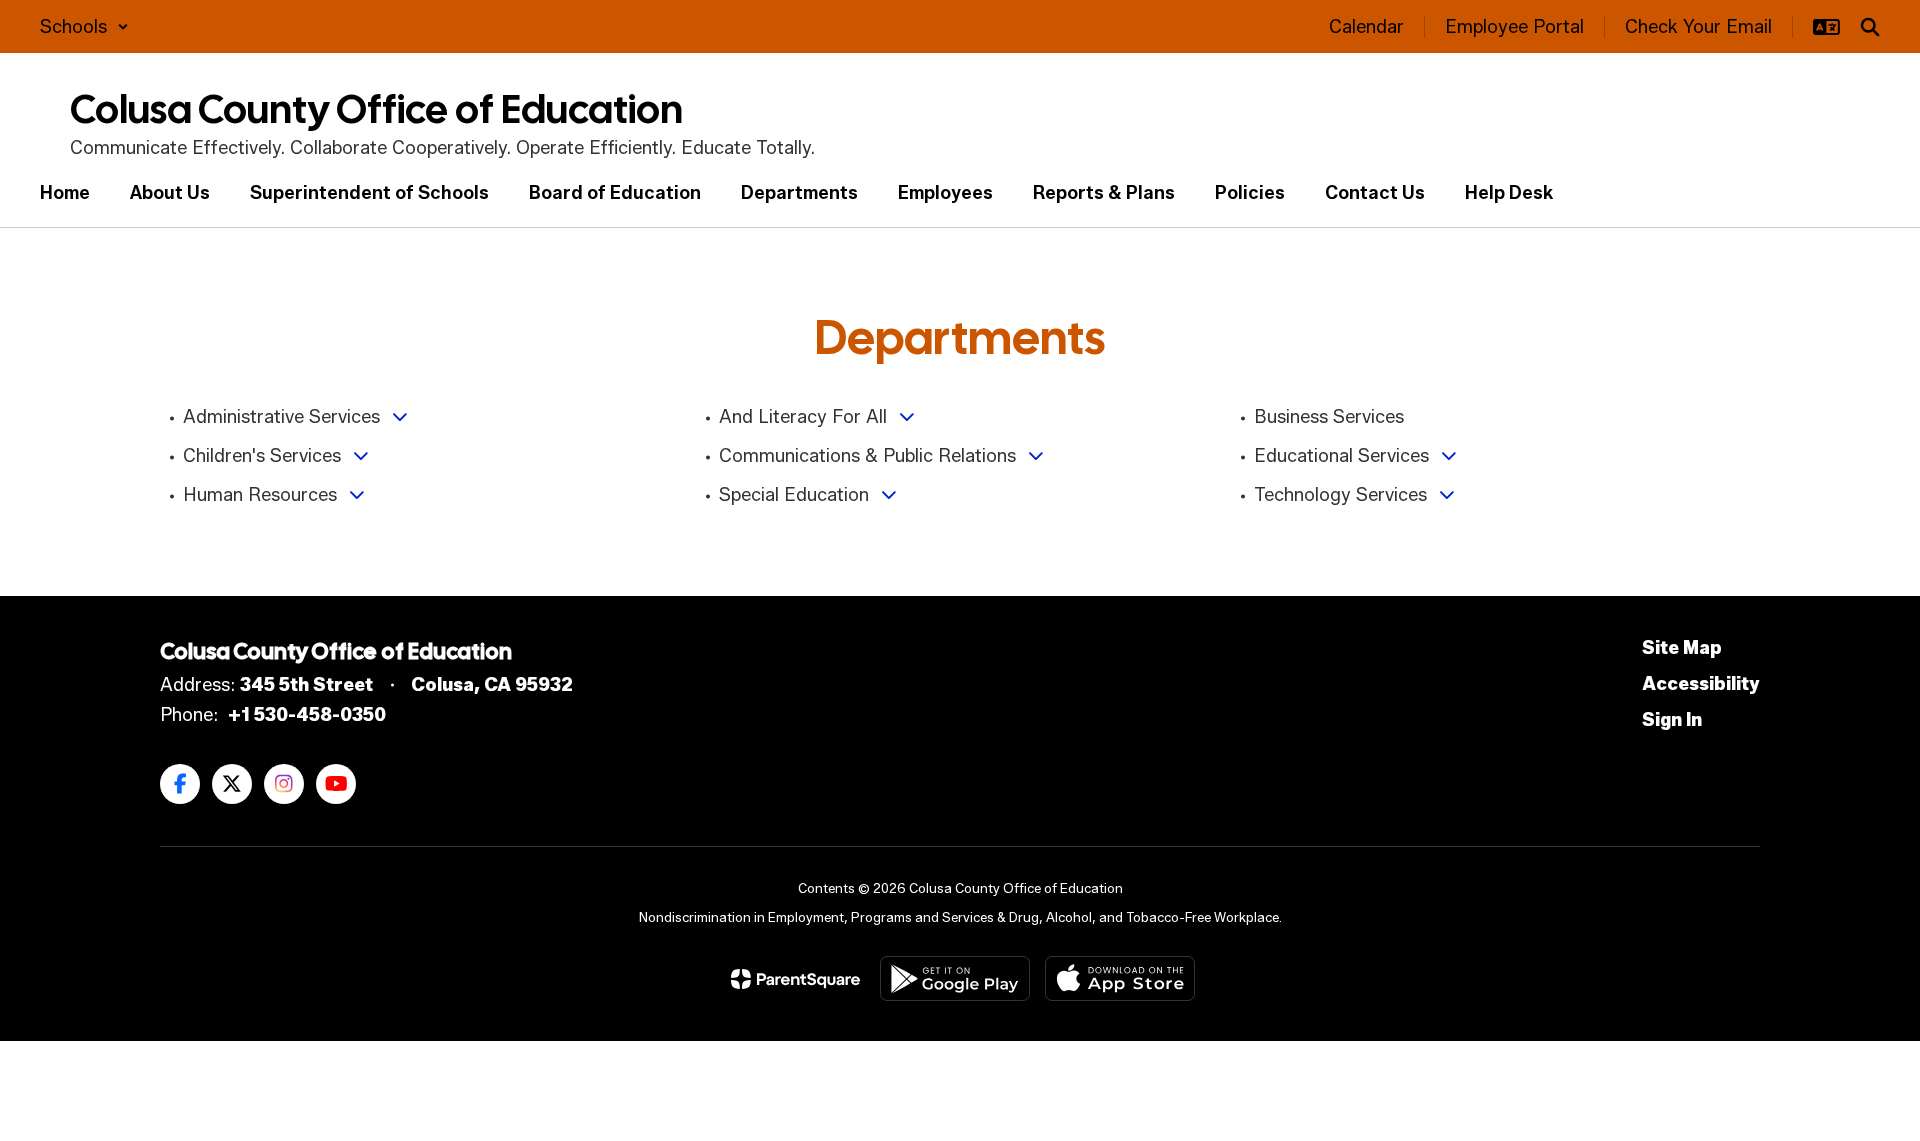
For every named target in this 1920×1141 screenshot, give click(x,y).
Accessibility (1701, 684)
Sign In (1672, 720)
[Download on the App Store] (1120, 978)
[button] (84, 27)
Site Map (1682, 648)
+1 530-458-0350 (307, 715)
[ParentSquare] (795, 979)
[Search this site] (1870, 27)
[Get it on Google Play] (955, 978)
